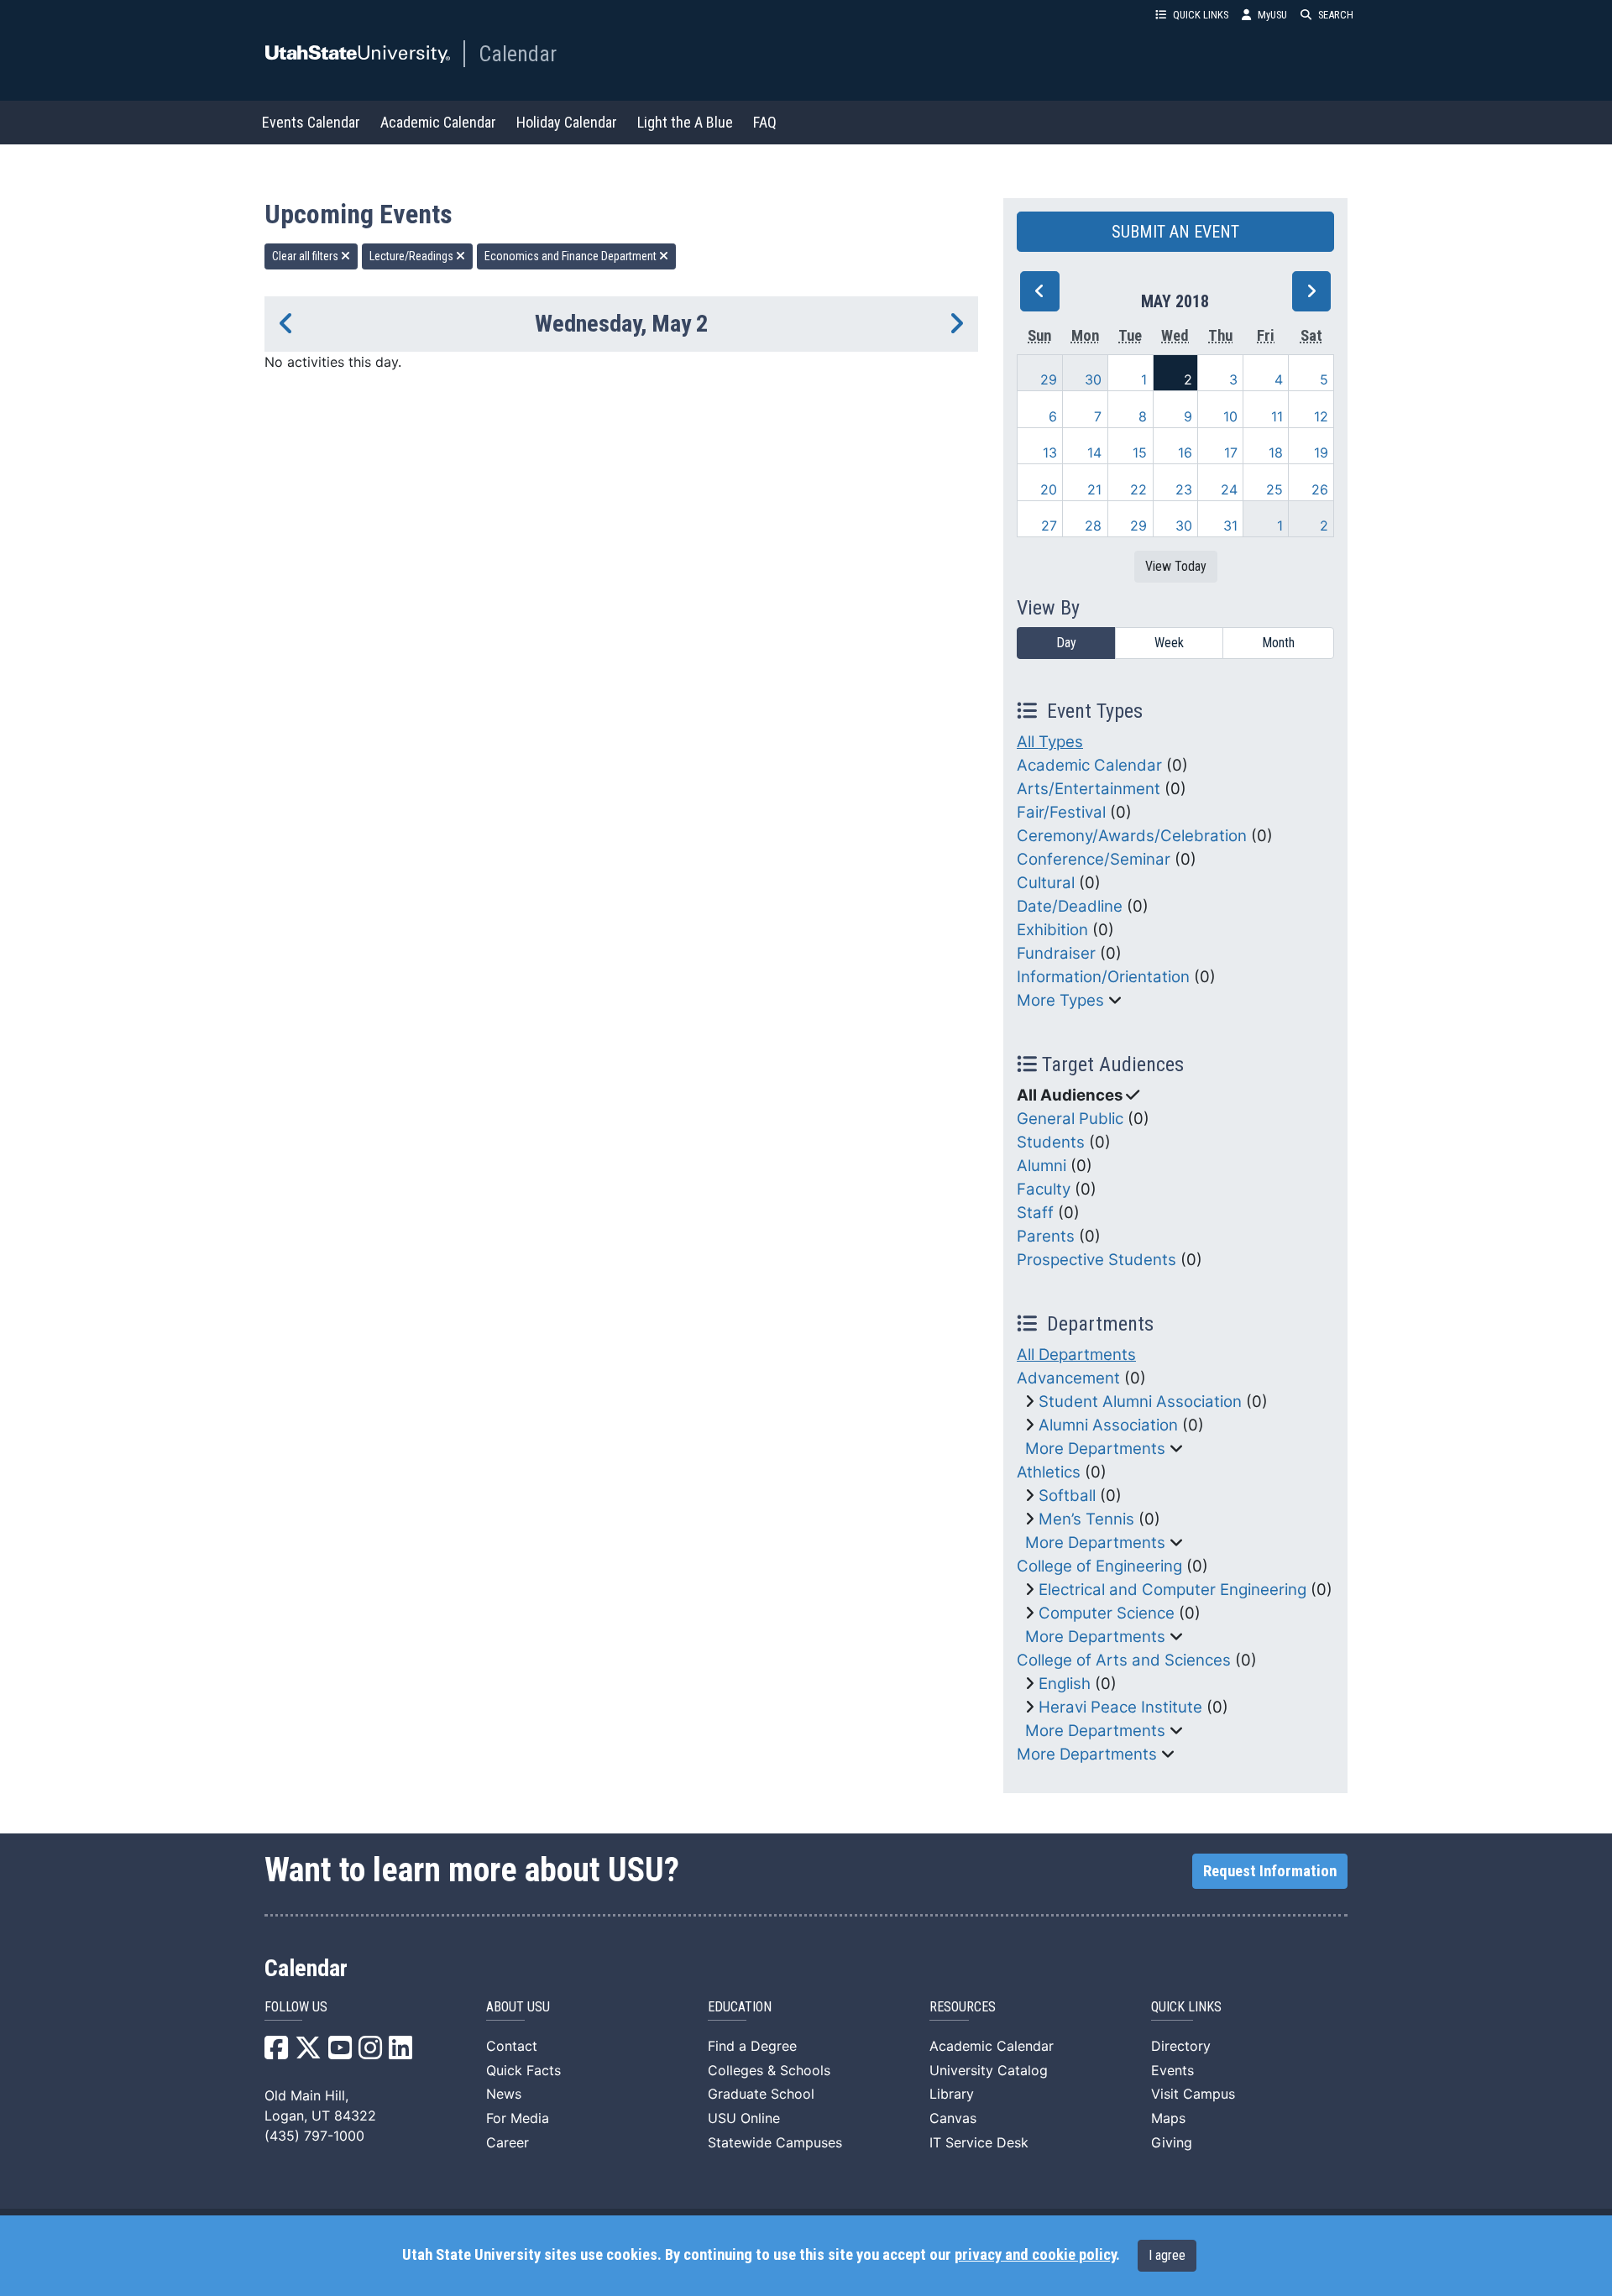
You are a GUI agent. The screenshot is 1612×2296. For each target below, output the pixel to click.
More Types (1060, 1000)
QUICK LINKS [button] (1201, 15)
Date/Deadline (1070, 906)
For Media (518, 2118)
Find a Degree (752, 2046)
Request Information (1270, 1871)
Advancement (1068, 1378)
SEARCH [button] (1336, 15)
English (1065, 1684)
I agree (1167, 2255)
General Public (1070, 1119)
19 (1321, 452)
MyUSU (1272, 15)
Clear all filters (306, 256)
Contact (512, 2046)
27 (1049, 526)
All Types (1050, 742)
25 (1274, 489)
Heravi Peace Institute (1120, 1707)
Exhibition (1052, 930)
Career (508, 2142)
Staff (1035, 1213)
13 (1050, 452)
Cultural (1046, 883)
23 (1184, 489)
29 (1049, 379)
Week (1169, 643)
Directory (1181, 2046)
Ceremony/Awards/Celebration (1132, 836)
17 (1231, 452)
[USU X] (308, 2053)
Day (1066, 643)
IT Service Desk (979, 2142)
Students (1051, 1142)
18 (1276, 452)
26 (1320, 489)
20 (1049, 489)
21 (1094, 489)
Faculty (1044, 1189)
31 (1230, 526)
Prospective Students (1096, 1260)
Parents (1046, 1236)
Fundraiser (1056, 953)
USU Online (744, 2118)
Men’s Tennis (1086, 1519)
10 (1230, 416)
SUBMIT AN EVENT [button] (1175, 232)
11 (1277, 416)
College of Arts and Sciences (1124, 1660)
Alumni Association (1108, 1425)
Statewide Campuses (775, 2142)
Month (1278, 643)
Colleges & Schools (769, 2070)
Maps (1168, 2118)
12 (1321, 416)
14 (1094, 452)
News (504, 2094)
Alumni (1042, 1166)
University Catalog (989, 2070)
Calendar (518, 54)
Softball (1067, 1496)
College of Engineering (1099, 1566)
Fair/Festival (1061, 812)
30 (1093, 379)
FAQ (765, 122)
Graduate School (761, 2094)
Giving (1172, 2142)
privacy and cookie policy (1035, 2255)
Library (952, 2094)
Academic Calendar (438, 122)
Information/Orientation (1103, 977)
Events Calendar (311, 122)
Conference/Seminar (1094, 859)
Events (1172, 2070)
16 (1185, 452)
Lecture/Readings (413, 256)
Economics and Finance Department (572, 256)
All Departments (1076, 1355)
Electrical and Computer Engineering (1172, 1590)
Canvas (953, 2118)
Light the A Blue (685, 122)
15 (1140, 452)
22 (1138, 489)
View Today (1176, 566)
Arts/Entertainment (1089, 789)
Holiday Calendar (567, 122)
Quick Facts (523, 2070)
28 (1093, 526)
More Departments (1095, 1449)
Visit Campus (1193, 2094)
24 (1229, 489)
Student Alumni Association (1140, 1402)
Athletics (1049, 1472)
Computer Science (1107, 1613)
